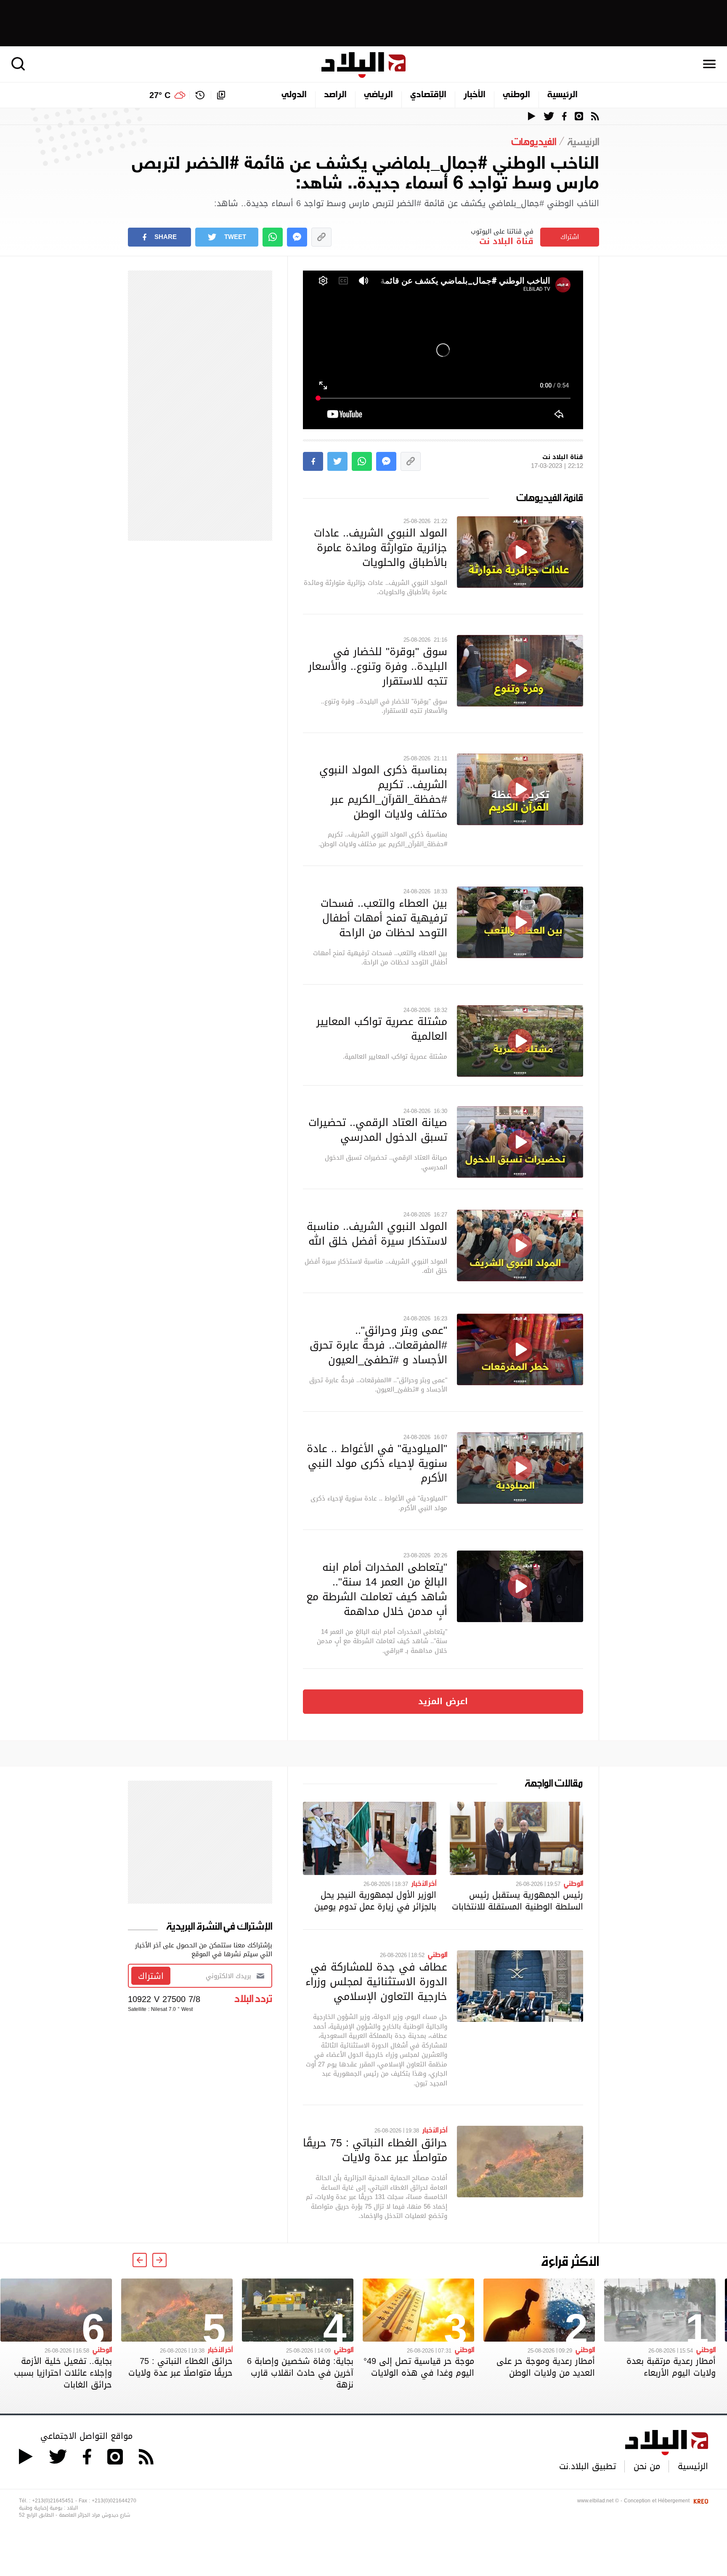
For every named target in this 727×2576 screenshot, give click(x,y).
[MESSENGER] (297, 237)
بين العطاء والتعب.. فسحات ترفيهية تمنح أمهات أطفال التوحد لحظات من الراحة (384, 918)
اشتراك (570, 237)
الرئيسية (562, 95)
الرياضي (378, 95)
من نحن (647, 2466)
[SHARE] (313, 461)
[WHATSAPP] (273, 237)
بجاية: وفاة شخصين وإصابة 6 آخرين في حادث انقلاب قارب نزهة (300, 2373)
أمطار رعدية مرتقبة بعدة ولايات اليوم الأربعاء (671, 2367)
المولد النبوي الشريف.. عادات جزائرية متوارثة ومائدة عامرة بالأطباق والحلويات (381, 547)
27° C (160, 95)
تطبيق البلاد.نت (588, 2466)
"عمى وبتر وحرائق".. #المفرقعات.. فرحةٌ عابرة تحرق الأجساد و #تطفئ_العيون (378, 1345)
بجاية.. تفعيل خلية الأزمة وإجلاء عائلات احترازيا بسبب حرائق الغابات (63, 2373)
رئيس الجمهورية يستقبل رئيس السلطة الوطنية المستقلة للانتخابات (517, 1901)
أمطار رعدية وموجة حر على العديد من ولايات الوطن (546, 2367)
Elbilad (363, 65)
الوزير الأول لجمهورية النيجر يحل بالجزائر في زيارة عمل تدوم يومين (375, 1901)
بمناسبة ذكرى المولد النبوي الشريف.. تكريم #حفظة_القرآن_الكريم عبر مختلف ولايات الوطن (383, 792)
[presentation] (159, 2260)
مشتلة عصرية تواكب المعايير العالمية (382, 1029)
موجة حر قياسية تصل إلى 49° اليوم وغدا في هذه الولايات (419, 2367)
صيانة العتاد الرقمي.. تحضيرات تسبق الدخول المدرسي (378, 1130)
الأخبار (475, 95)
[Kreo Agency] (700, 2501)
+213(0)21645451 (53, 2501)
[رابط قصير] (321, 237)
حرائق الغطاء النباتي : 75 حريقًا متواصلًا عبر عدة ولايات (375, 2150)
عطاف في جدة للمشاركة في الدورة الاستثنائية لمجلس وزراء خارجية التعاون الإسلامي (376, 1981)
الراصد (335, 95)
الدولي (294, 95)
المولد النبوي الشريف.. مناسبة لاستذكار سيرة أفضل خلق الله (377, 1234)
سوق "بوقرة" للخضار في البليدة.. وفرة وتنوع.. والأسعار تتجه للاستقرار (378, 666)
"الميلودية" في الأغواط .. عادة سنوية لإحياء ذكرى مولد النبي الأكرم (377, 1463)
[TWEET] (337, 461)
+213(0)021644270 (114, 2501)
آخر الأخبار (424, 1883)
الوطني (516, 95)
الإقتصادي (428, 95)
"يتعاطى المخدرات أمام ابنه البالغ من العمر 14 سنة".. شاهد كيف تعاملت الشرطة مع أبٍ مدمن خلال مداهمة (377, 1589)
